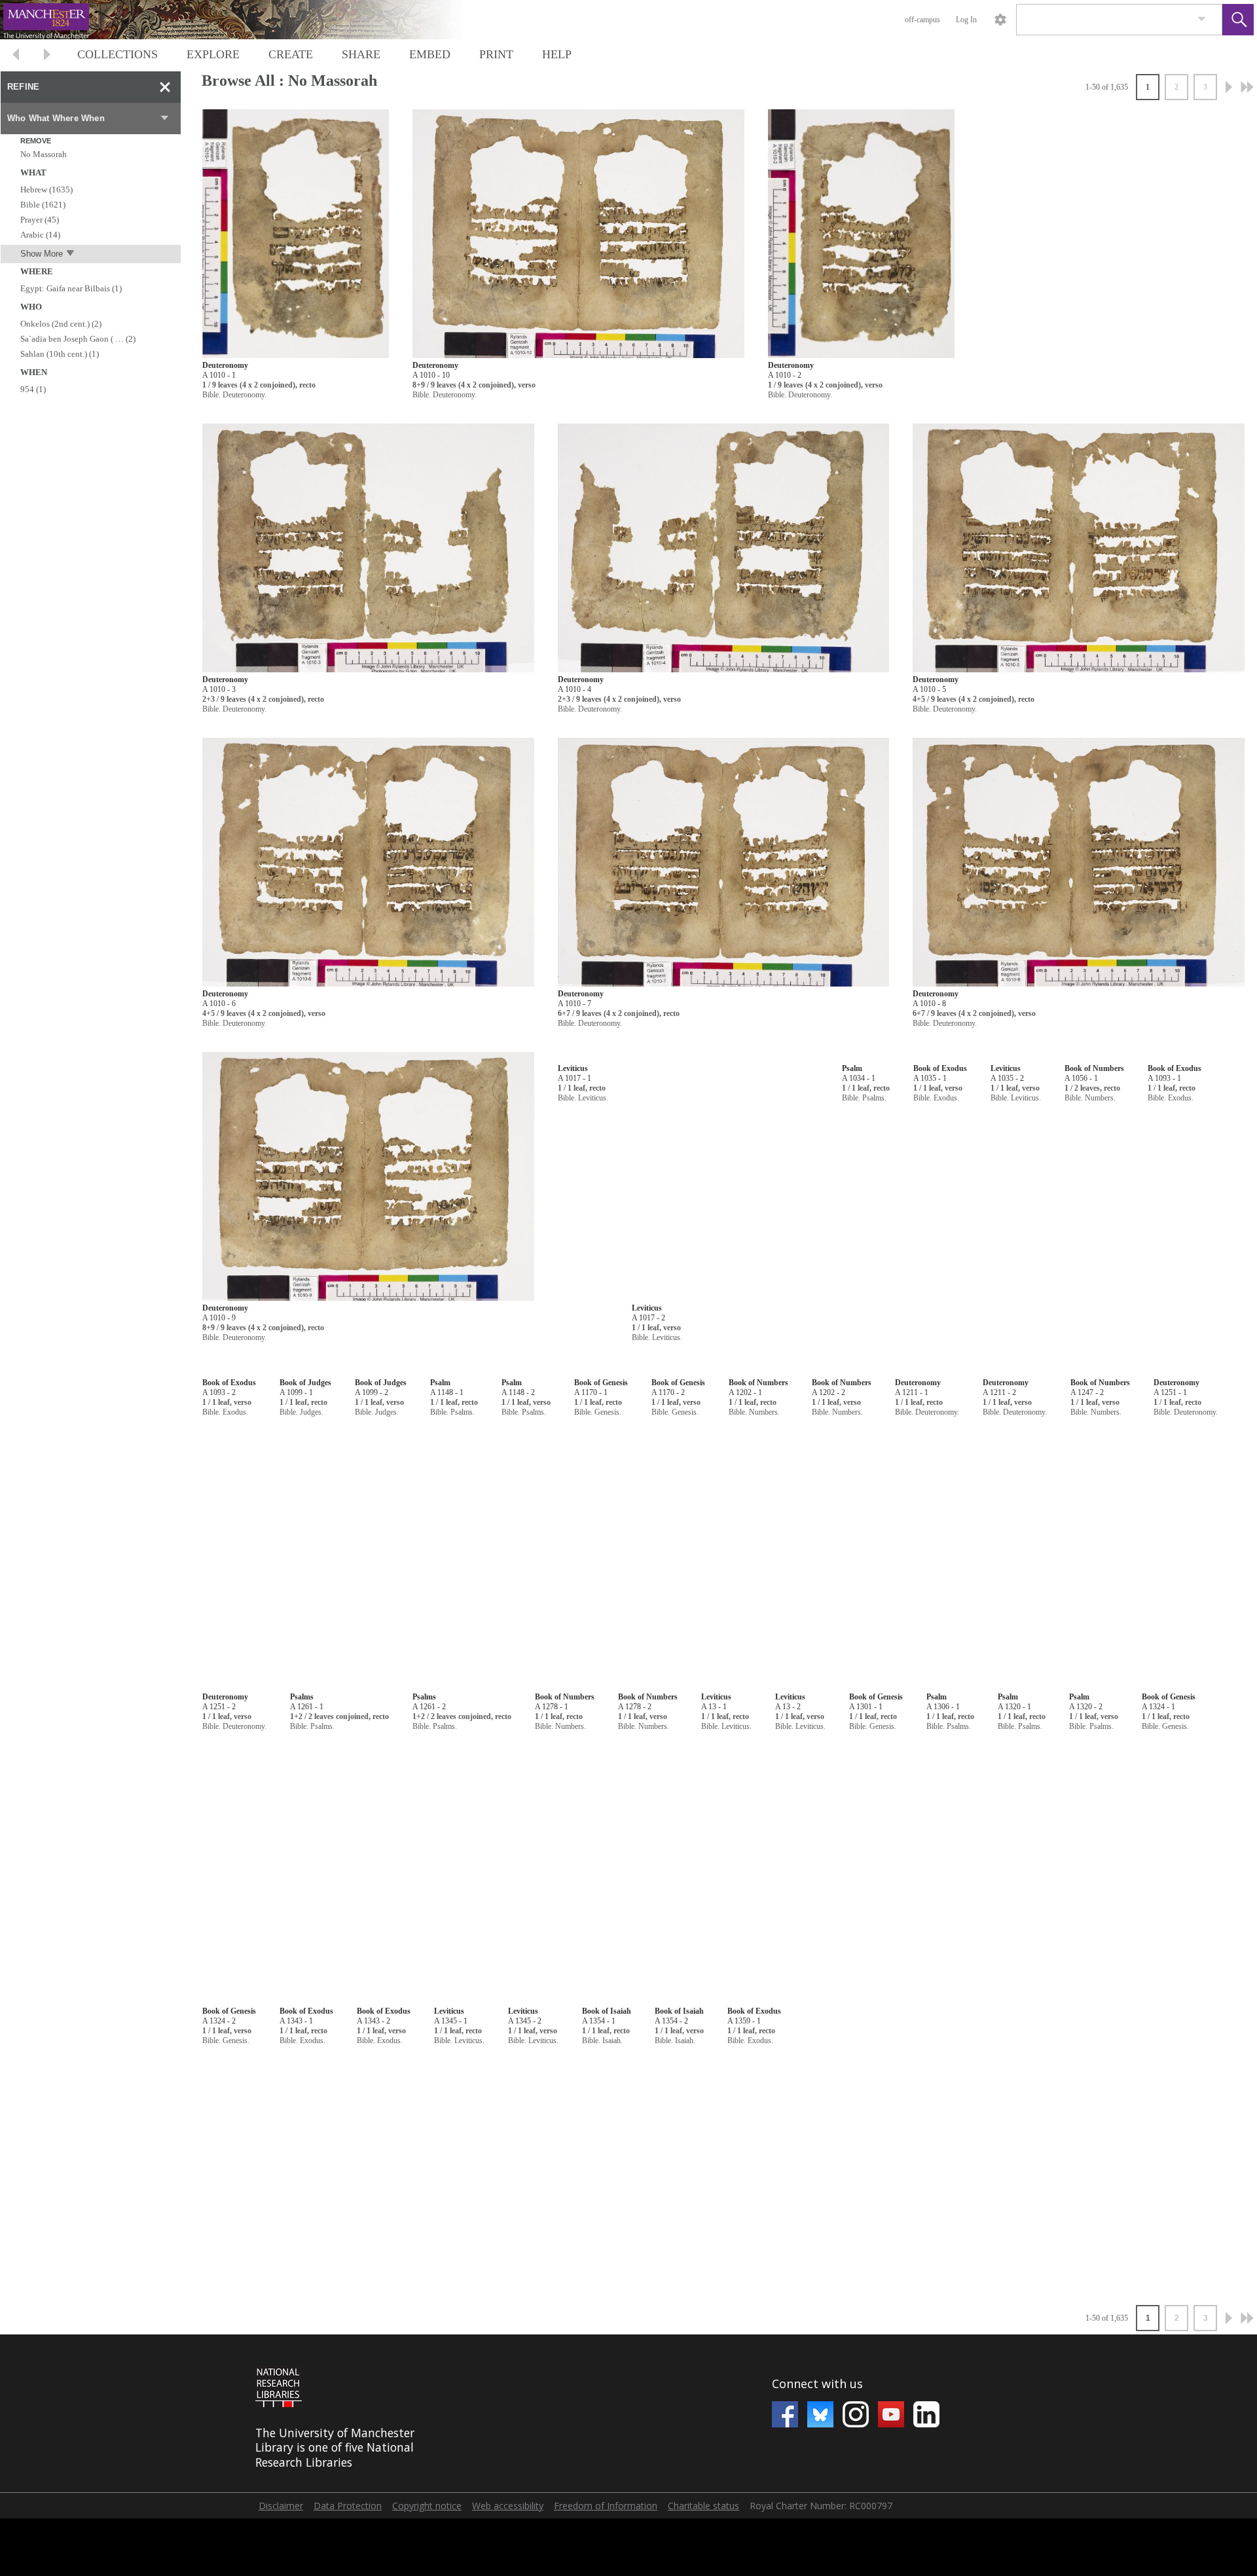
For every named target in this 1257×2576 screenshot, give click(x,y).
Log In (966, 20)
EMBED (430, 54)
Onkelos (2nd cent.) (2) (61, 324)
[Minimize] (165, 87)
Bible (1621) (43, 205)
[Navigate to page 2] (1229, 87)
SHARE (361, 54)
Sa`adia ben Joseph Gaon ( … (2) (78, 339)
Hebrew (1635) (46, 190)
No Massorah (44, 154)
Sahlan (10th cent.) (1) (60, 354)
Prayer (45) (40, 220)
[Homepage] (247, 20)
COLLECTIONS (118, 54)
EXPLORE (213, 54)
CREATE (291, 54)
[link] (1202, 19)
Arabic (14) (40, 235)
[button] (1238, 20)
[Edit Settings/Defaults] (1000, 20)
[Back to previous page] (16, 56)
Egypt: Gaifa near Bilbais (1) (71, 288)
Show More (42, 254)
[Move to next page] (47, 56)
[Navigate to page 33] (1247, 87)
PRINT (496, 54)
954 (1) (33, 389)
